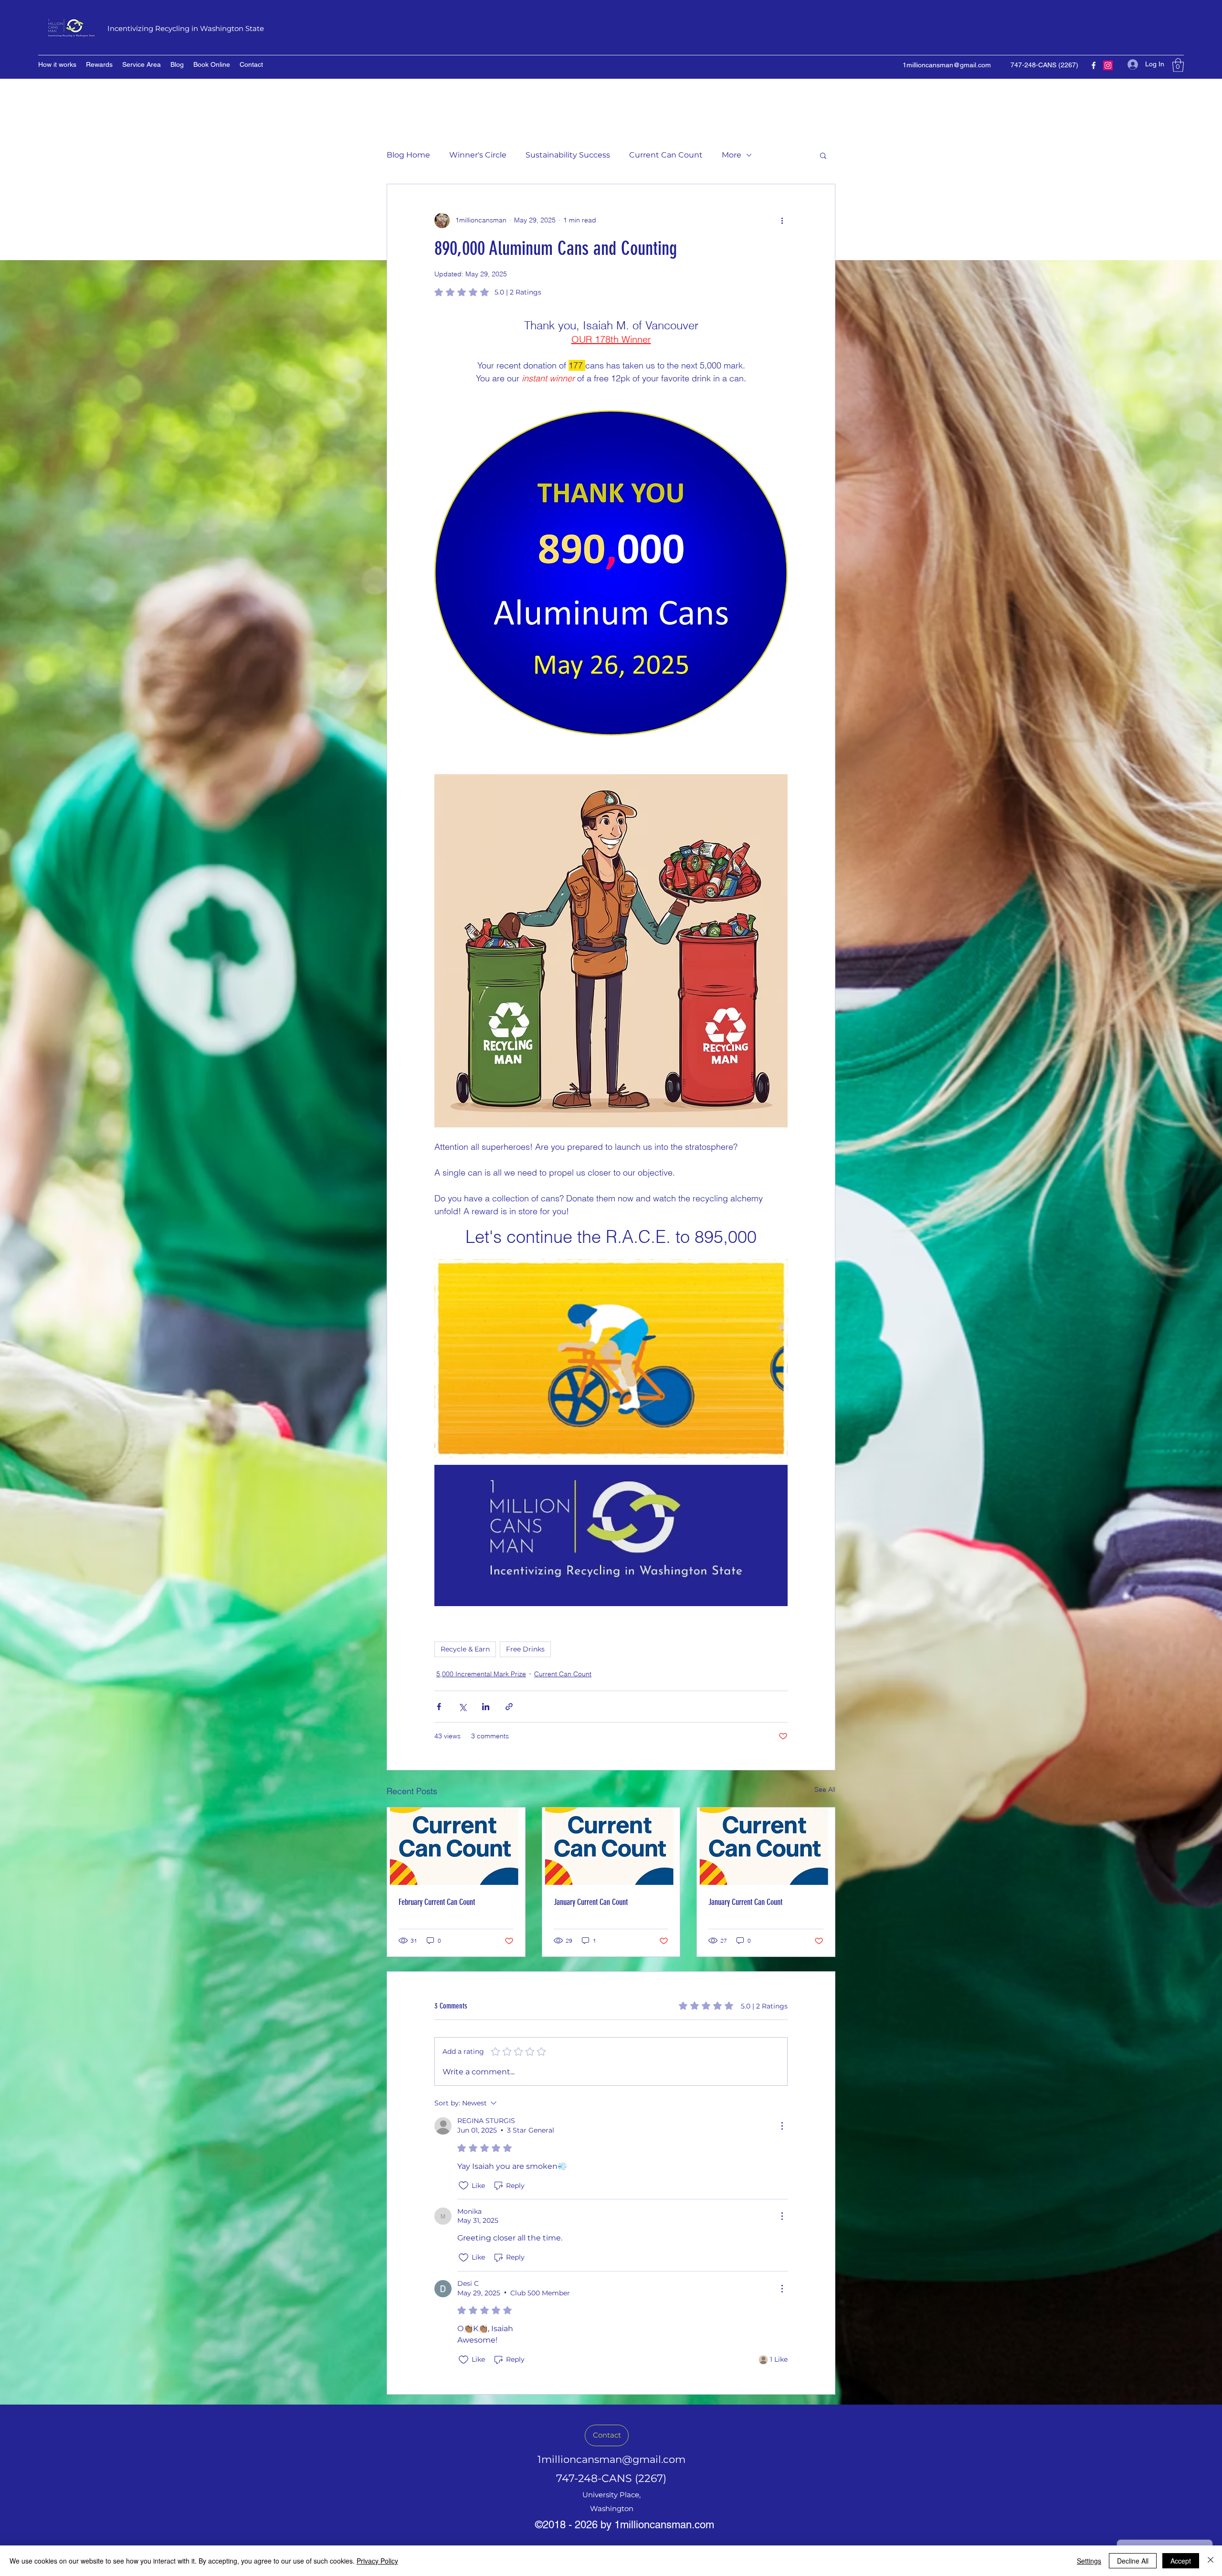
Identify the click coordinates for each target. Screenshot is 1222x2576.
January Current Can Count (591, 1902)
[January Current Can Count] (611, 1846)
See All (825, 1789)
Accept (1181, 2561)
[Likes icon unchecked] (464, 2186)
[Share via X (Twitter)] (462, 1707)
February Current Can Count (437, 1902)
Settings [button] (1089, 2561)
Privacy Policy (377, 2561)
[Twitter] (1108, 65)
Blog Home (408, 155)
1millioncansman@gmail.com (947, 65)
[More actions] (782, 221)
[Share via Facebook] (439, 1707)
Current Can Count (666, 155)
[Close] (1211, 2561)
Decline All (1133, 2561)
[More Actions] (782, 2126)
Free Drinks (525, 1649)
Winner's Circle (478, 155)
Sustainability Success (568, 155)
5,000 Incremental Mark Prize (481, 1674)
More (732, 155)
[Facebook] (1094, 65)
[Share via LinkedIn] (486, 1707)
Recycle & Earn (465, 1649)
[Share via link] (509, 1707)
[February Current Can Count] (456, 1846)
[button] (1178, 65)
